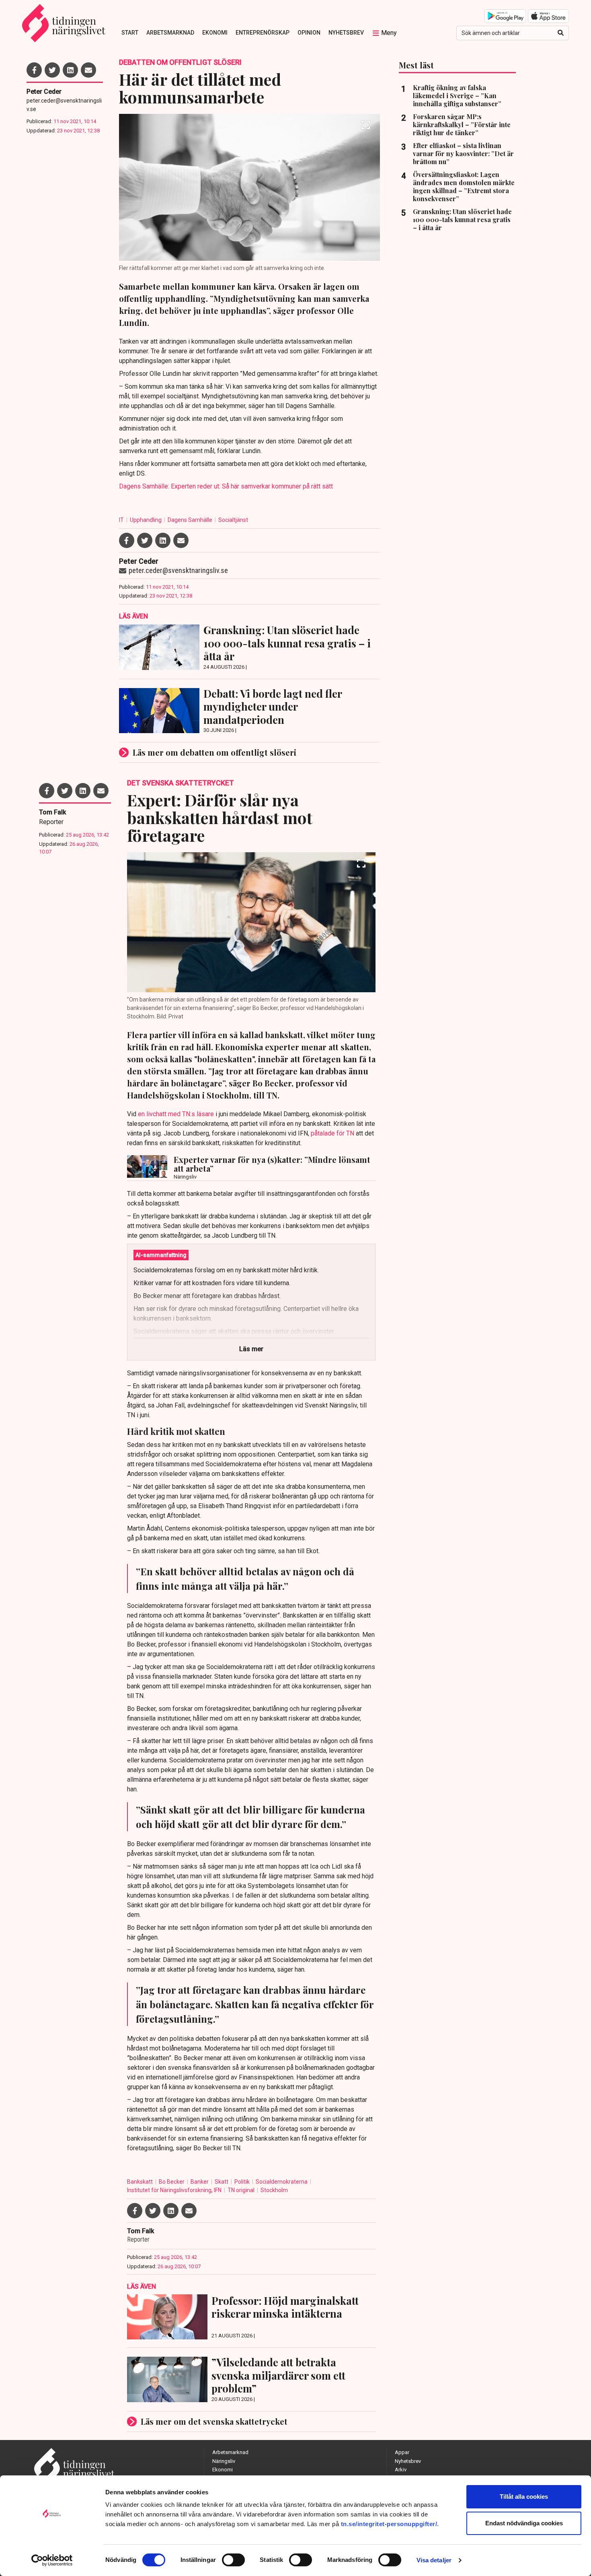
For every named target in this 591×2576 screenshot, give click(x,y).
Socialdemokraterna (282, 2182)
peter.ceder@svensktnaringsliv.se (64, 105)
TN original (242, 2190)
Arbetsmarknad (170, 33)
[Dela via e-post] (88, 70)
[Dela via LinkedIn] (70, 70)
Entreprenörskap (263, 33)
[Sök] (561, 33)
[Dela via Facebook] (34, 70)
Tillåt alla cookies (524, 2497)
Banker (200, 2182)
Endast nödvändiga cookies (524, 2523)
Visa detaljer (434, 2560)
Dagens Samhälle (191, 520)
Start (130, 33)
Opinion (309, 33)
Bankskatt (141, 2182)
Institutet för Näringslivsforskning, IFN (175, 2190)
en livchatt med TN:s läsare (176, 1114)
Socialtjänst (233, 520)
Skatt (222, 2182)
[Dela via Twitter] (52, 70)
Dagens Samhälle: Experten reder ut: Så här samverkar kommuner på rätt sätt (226, 486)
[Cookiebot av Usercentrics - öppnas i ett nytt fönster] (52, 2560)
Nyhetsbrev (346, 33)
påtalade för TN (332, 1133)
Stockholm (274, 2190)
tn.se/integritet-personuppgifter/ (389, 2524)
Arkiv (401, 2470)
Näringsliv (224, 2461)
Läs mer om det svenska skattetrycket (214, 2421)
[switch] (233, 2560)
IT (122, 520)
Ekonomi (215, 33)
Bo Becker (172, 2182)
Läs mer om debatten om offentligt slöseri (214, 752)
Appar (402, 2452)
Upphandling (146, 520)
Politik (243, 2182)
